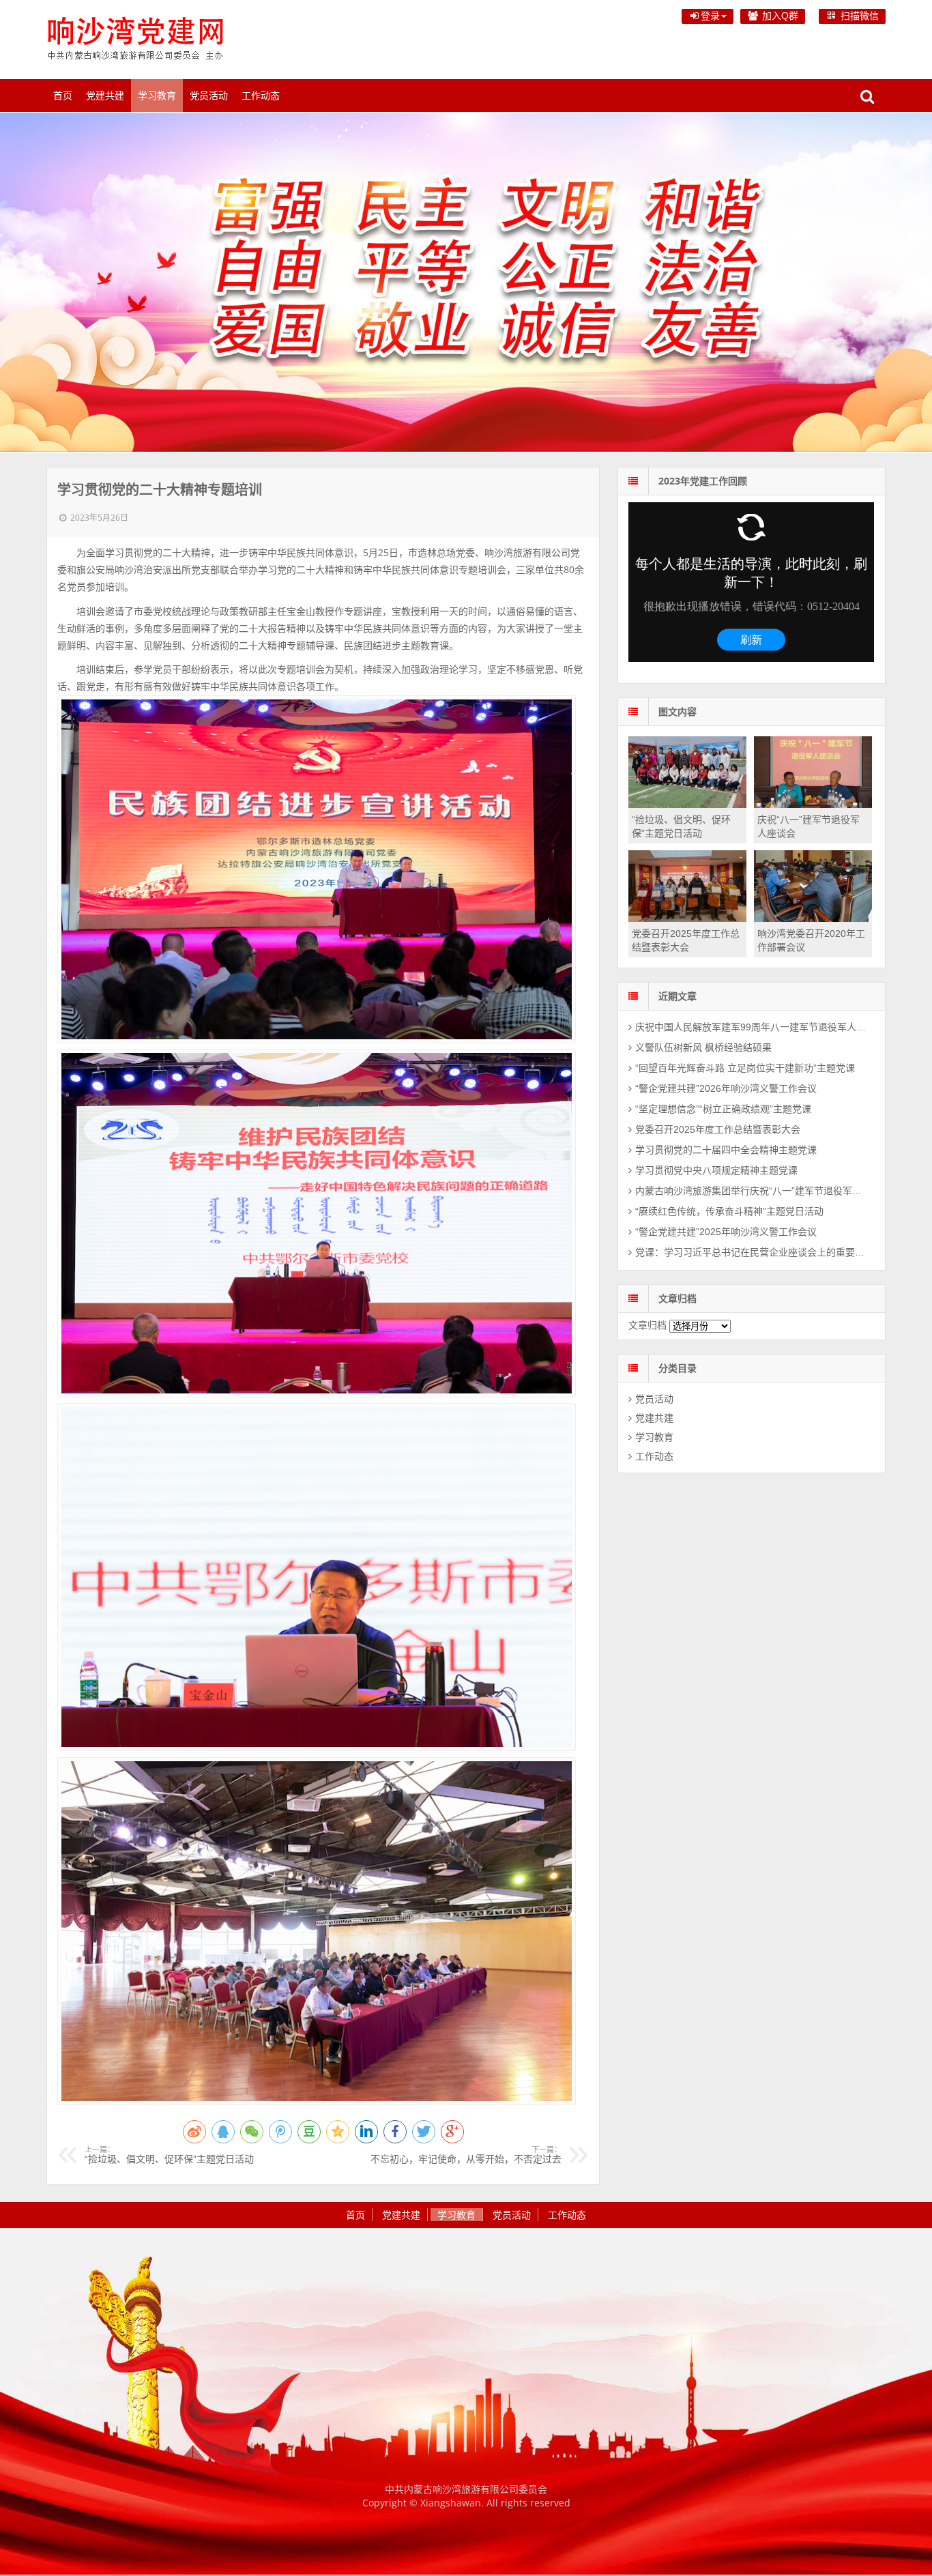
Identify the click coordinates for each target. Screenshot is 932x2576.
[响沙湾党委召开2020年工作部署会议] (813, 918)
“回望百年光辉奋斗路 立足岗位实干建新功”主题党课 (745, 1068)
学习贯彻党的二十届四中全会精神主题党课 (726, 1150)
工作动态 (261, 96)
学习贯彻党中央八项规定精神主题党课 (716, 1170)
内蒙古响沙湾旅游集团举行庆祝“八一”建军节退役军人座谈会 (752, 1191)
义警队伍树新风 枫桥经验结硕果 (703, 1047)
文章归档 (647, 1325)
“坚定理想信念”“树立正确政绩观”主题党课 (723, 1109)
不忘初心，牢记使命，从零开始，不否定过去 (466, 2155)
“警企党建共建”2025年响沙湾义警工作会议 (726, 1232)
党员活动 (209, 96)
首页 (63, 96)
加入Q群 (779, 16)
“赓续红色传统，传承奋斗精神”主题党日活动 (729, 1211)
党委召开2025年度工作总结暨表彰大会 (718, 1129)
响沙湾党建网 (135, 38)
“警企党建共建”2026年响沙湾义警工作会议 (726, 1088)
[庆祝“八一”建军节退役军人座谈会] (813, 805)
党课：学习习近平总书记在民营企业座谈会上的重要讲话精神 (752, 1252)
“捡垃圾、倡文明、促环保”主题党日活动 (169, 2155)
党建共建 (105, 96)
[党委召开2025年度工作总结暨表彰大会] (687, 918)
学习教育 (157, 96)
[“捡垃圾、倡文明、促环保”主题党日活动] (687, 805)
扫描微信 (858, 16)
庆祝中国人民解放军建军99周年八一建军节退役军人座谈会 (752, 1027)
